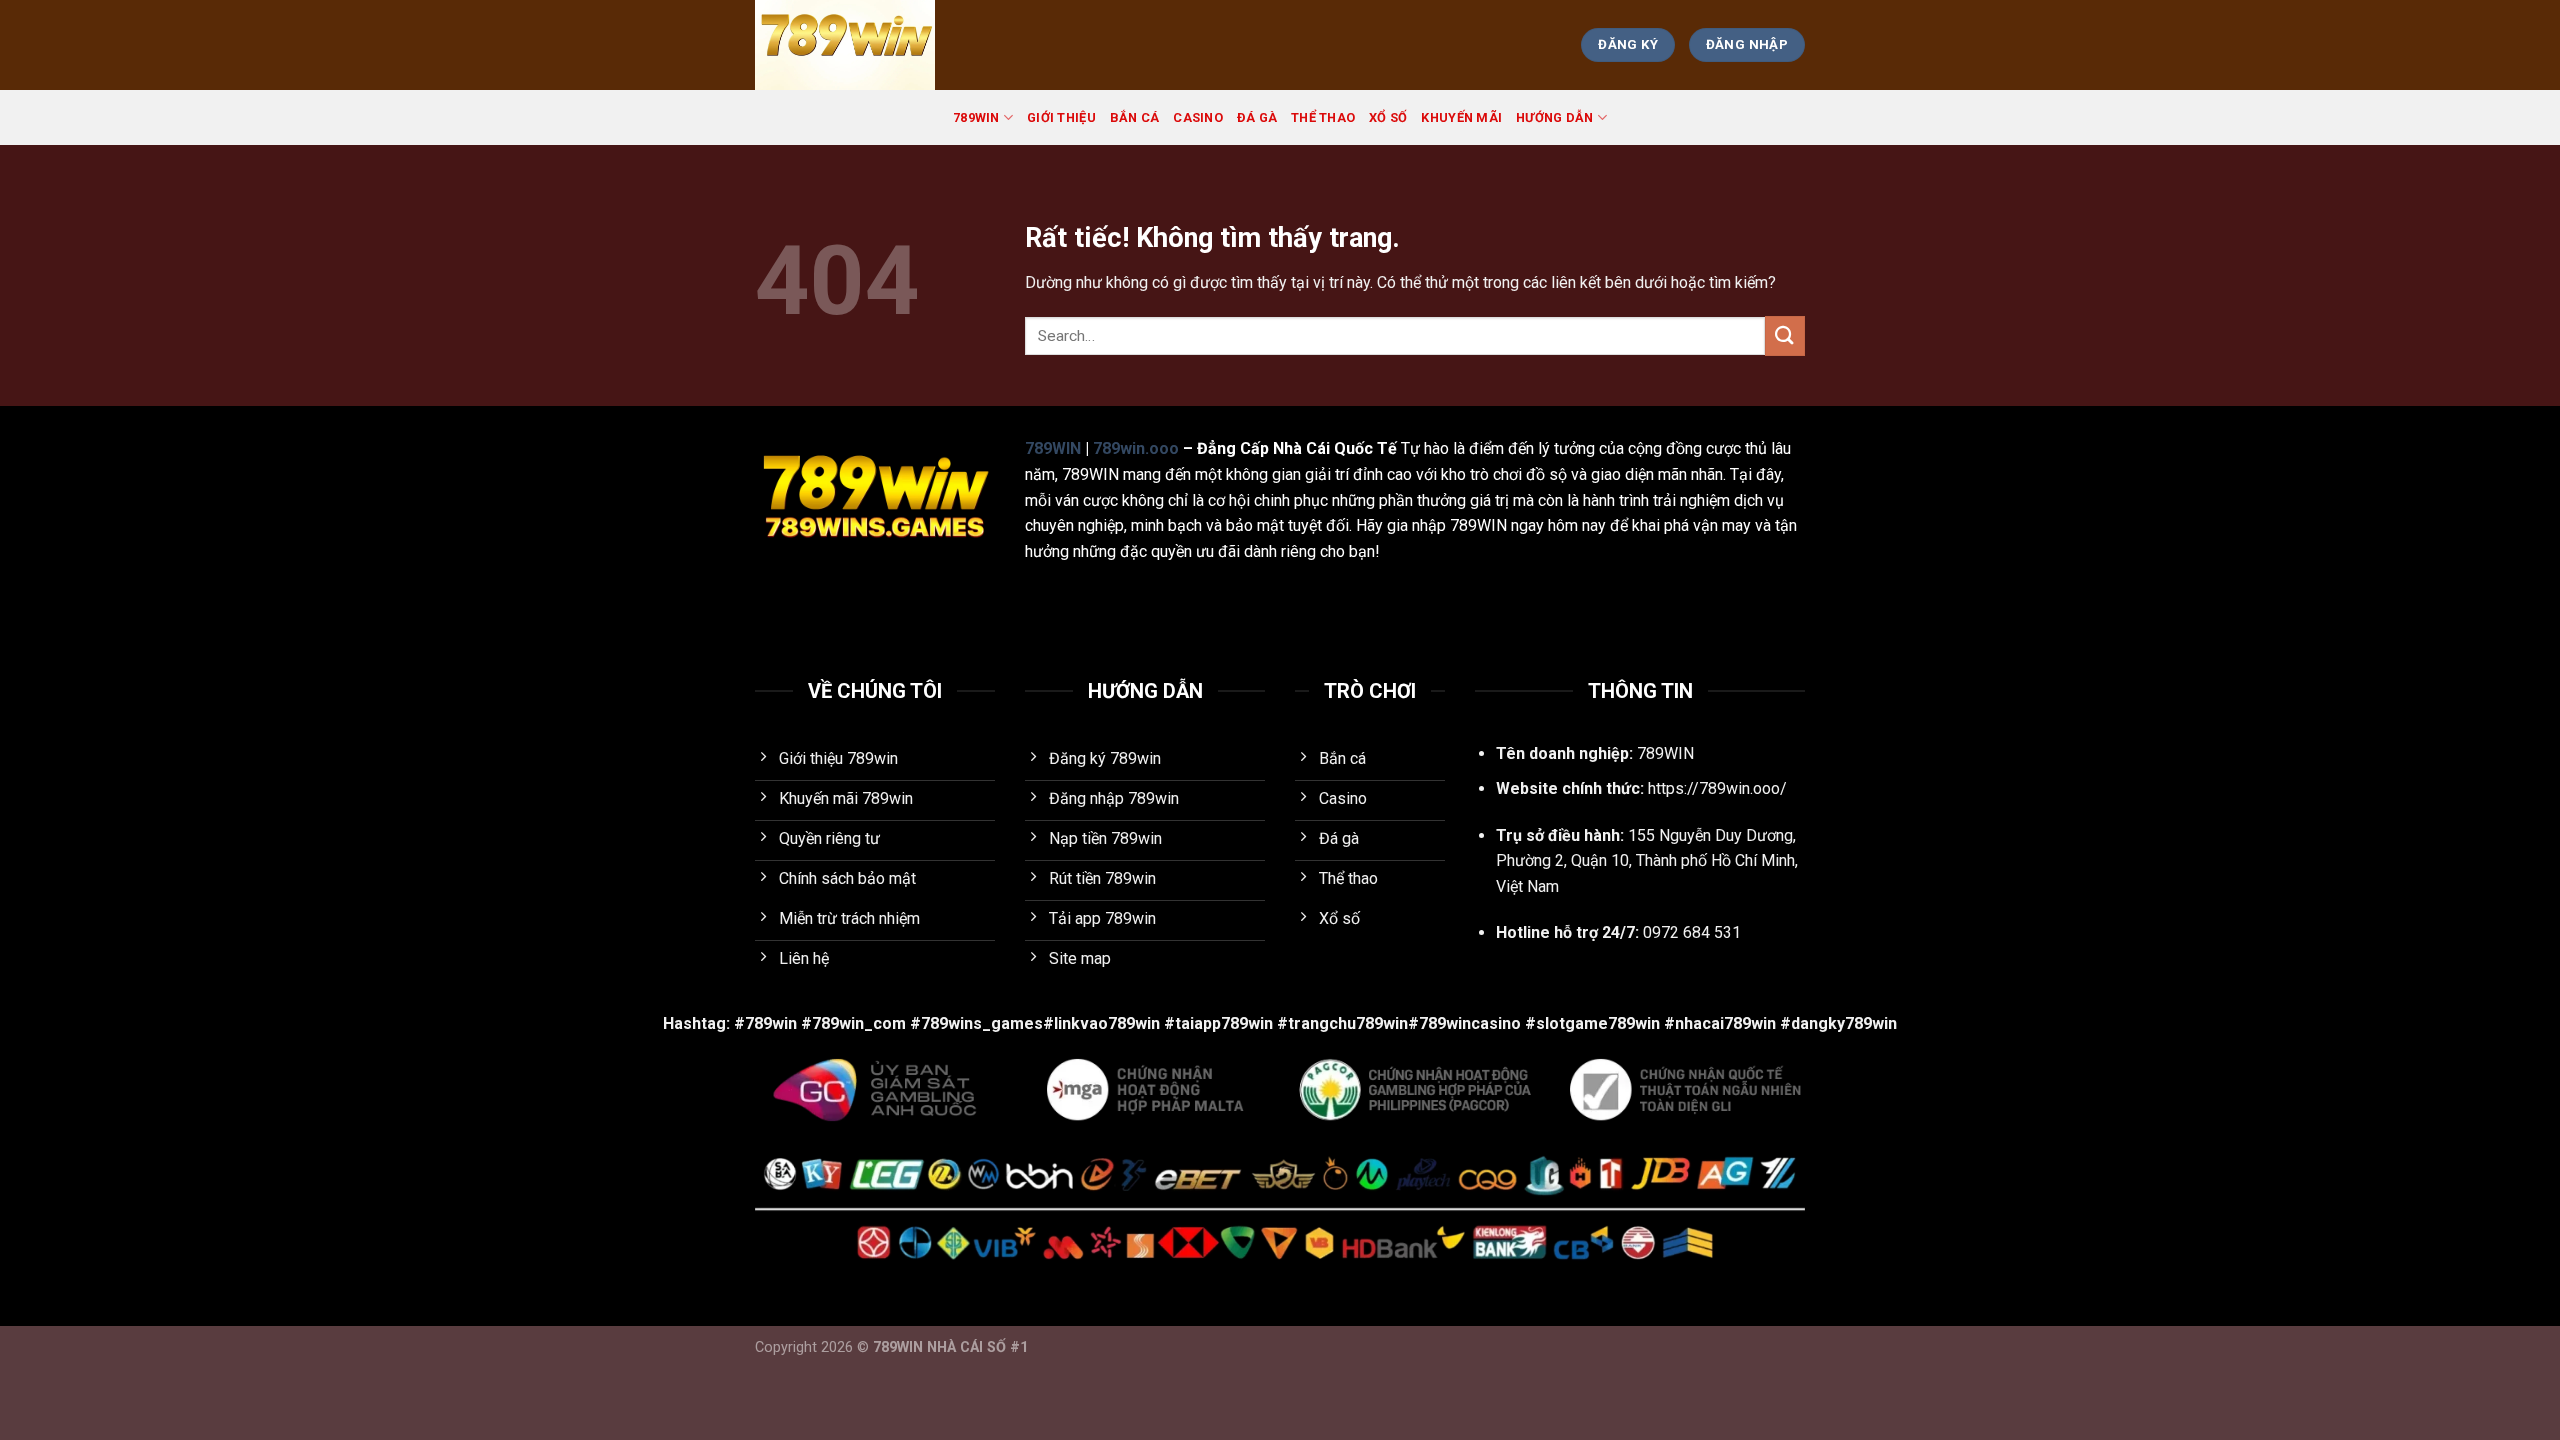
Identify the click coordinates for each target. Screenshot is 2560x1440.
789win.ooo (1136, 448)
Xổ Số (1388, 117)
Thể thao (1323, 117)
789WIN (976, 117)
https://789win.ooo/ (1717, 788)
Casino (1198, 117)
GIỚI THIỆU (1061, 117)
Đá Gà (1257, 117)
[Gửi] (1785, 335)
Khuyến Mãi (1461, 117)
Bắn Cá (1135, 117)
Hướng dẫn (1554, 117)
